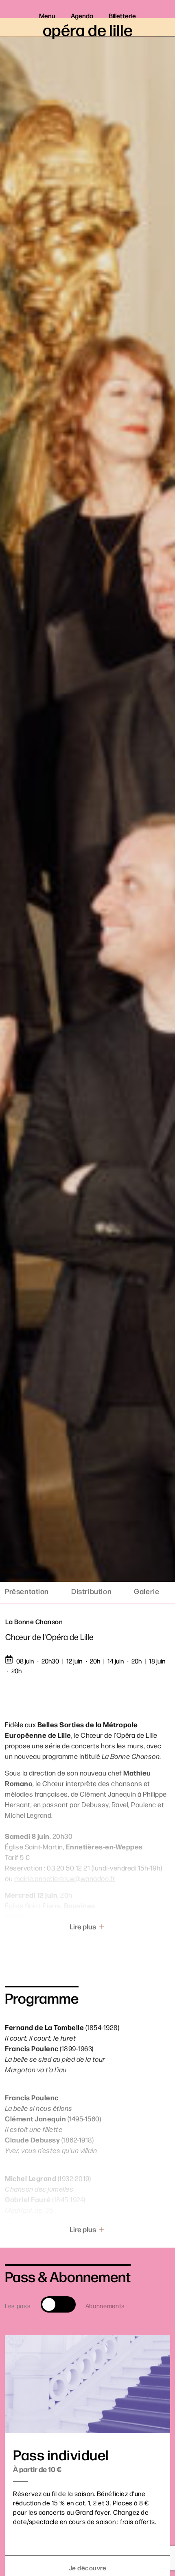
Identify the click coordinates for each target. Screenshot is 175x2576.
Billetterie (122, 16)
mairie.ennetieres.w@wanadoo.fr (65, 1878)
